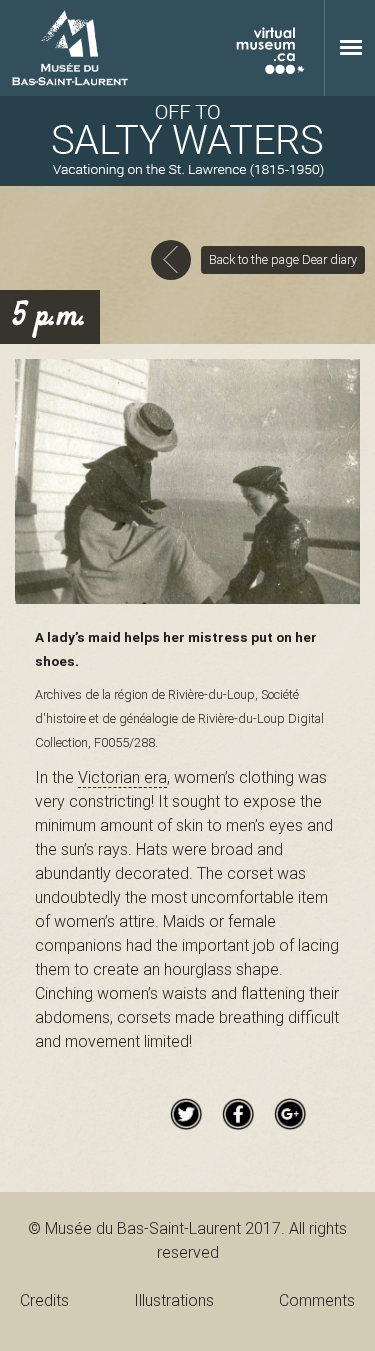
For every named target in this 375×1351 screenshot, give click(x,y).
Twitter (186, 1114)
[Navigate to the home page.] (187, 141)
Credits (44, 1300)
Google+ (290, 1114)
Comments (317, 1300)
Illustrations (174, 1300)
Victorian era (122, 777)
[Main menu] (351, 47)
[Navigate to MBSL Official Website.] (70, 48)
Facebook (238, 1114)
